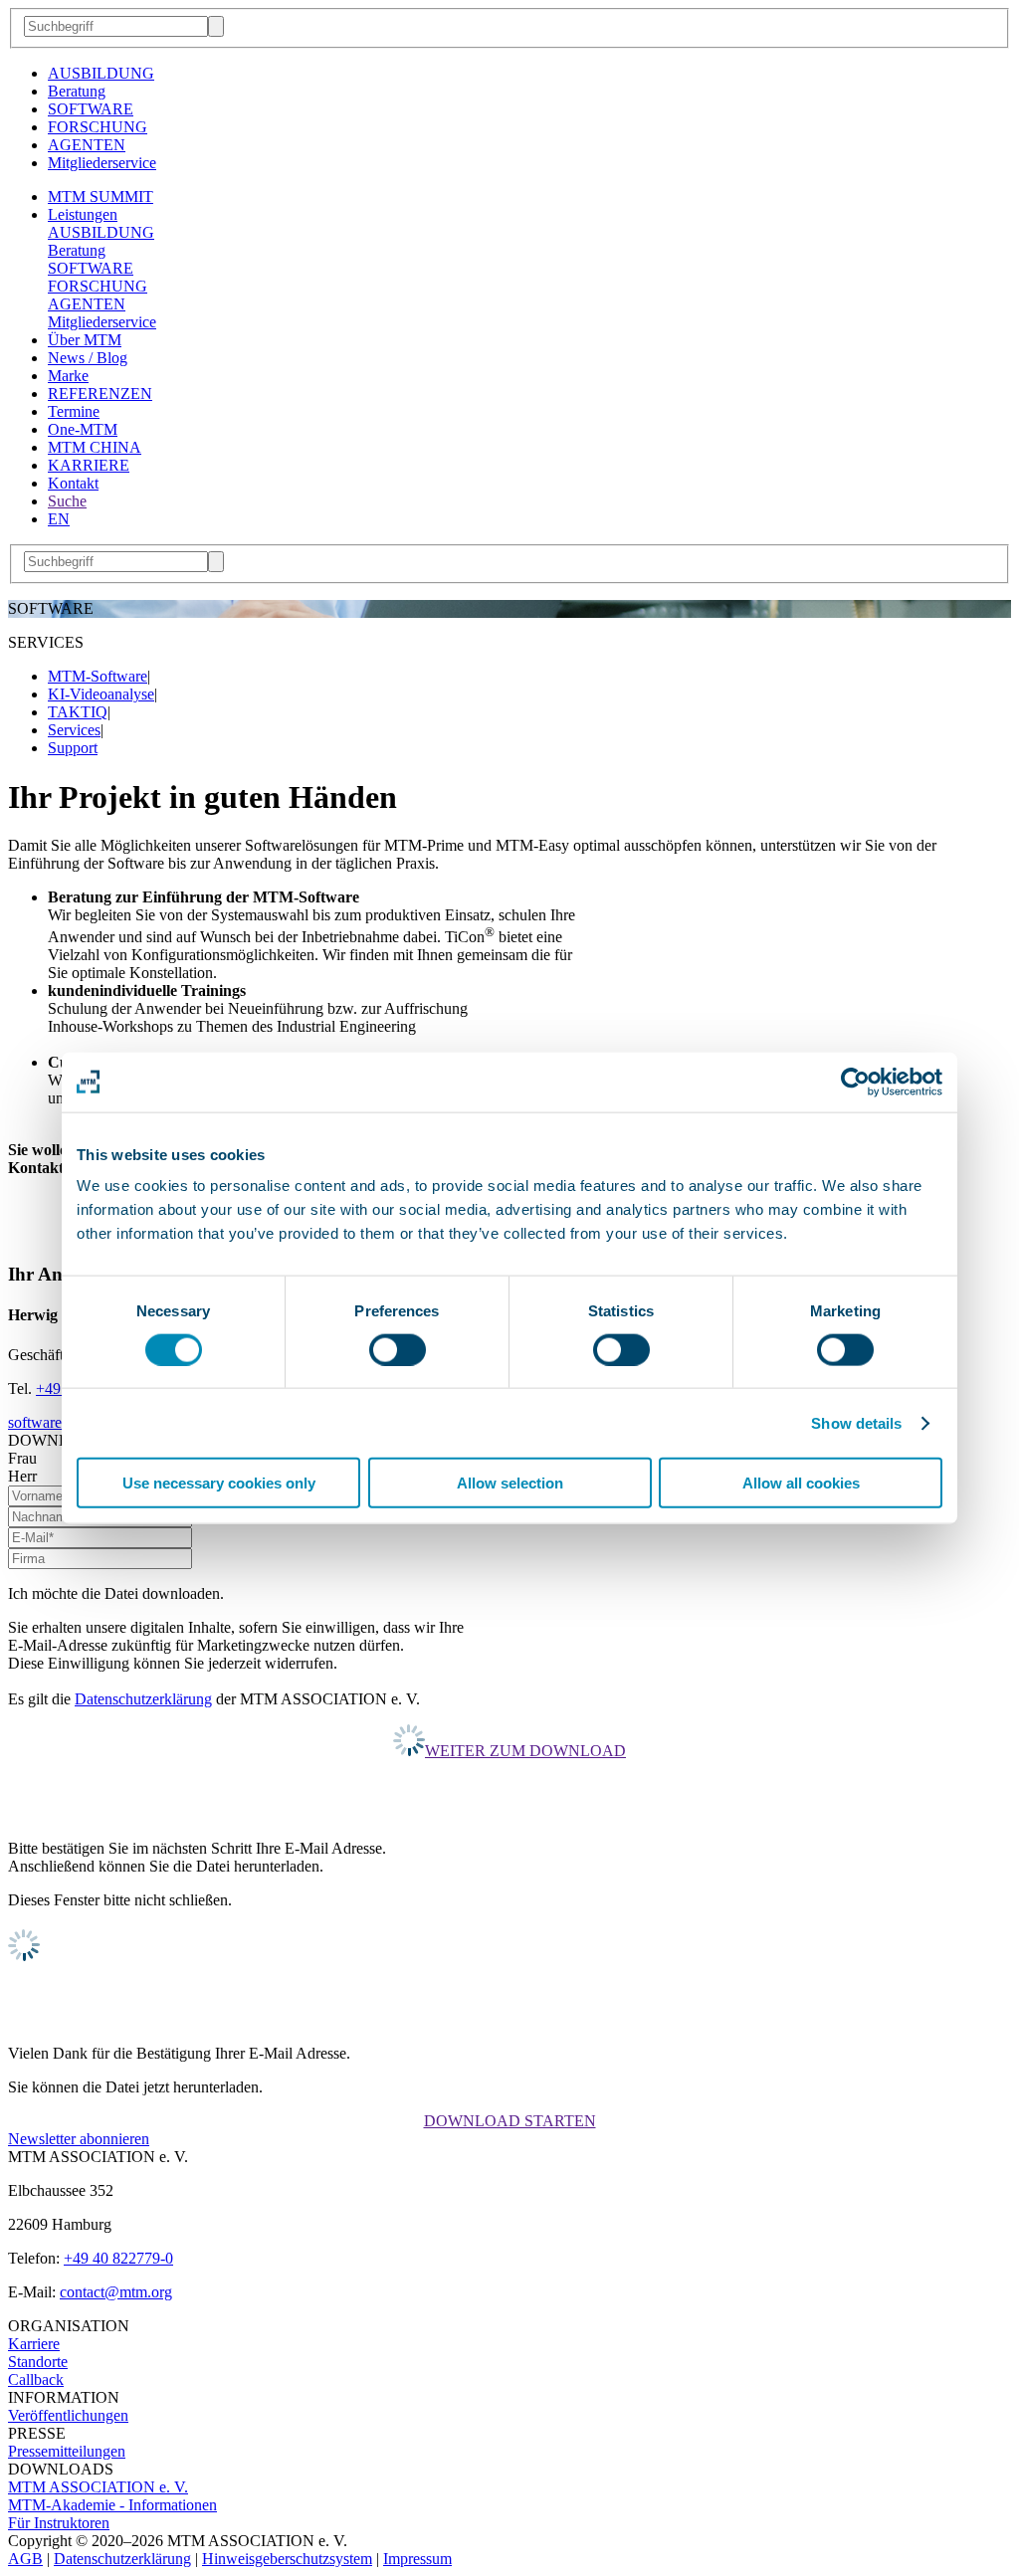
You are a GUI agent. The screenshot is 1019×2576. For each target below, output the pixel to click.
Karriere (34, 2344)
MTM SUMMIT (101, 197)
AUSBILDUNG (101, 73)
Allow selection (510, 1483)
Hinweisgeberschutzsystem (287, 2559)
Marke (68, 376)
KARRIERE (89, 465)
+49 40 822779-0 (118, 2258)
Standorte (38, 2362)
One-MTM (83, 429)
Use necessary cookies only (219, 1483)
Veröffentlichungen (68, 2415)
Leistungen (83, 214)
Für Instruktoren (59, 2523)
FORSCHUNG (98, 127)
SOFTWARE (91, 109)
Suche (67, 501)
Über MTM (85, 340)
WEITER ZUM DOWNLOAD (525, 1751)
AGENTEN (87, 145)
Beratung (77, 91)
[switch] (398, 1349)
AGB (25, 2559)
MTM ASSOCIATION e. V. (98, 2487)
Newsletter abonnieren (79, 2139)
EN (59, 519)
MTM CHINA (95, 447)
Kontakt (73, 483)
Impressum (417, 2559)
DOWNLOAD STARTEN (510, 2121)
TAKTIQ (78, 712)
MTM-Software (98, 676)
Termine (74, 411)
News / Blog (88, 358)
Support (73, 748)
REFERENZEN (100, 394)
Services (74, 730)
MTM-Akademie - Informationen (112, 2505)
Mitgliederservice (102, 163)
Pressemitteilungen (67, 2451)
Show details (856, 1422)
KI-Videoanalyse (101, 694)
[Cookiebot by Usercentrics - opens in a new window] (855, 1082)
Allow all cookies (801, 1483)
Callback (36, 2379)
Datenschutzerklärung (143, 1699)
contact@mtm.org (116, 2292)
